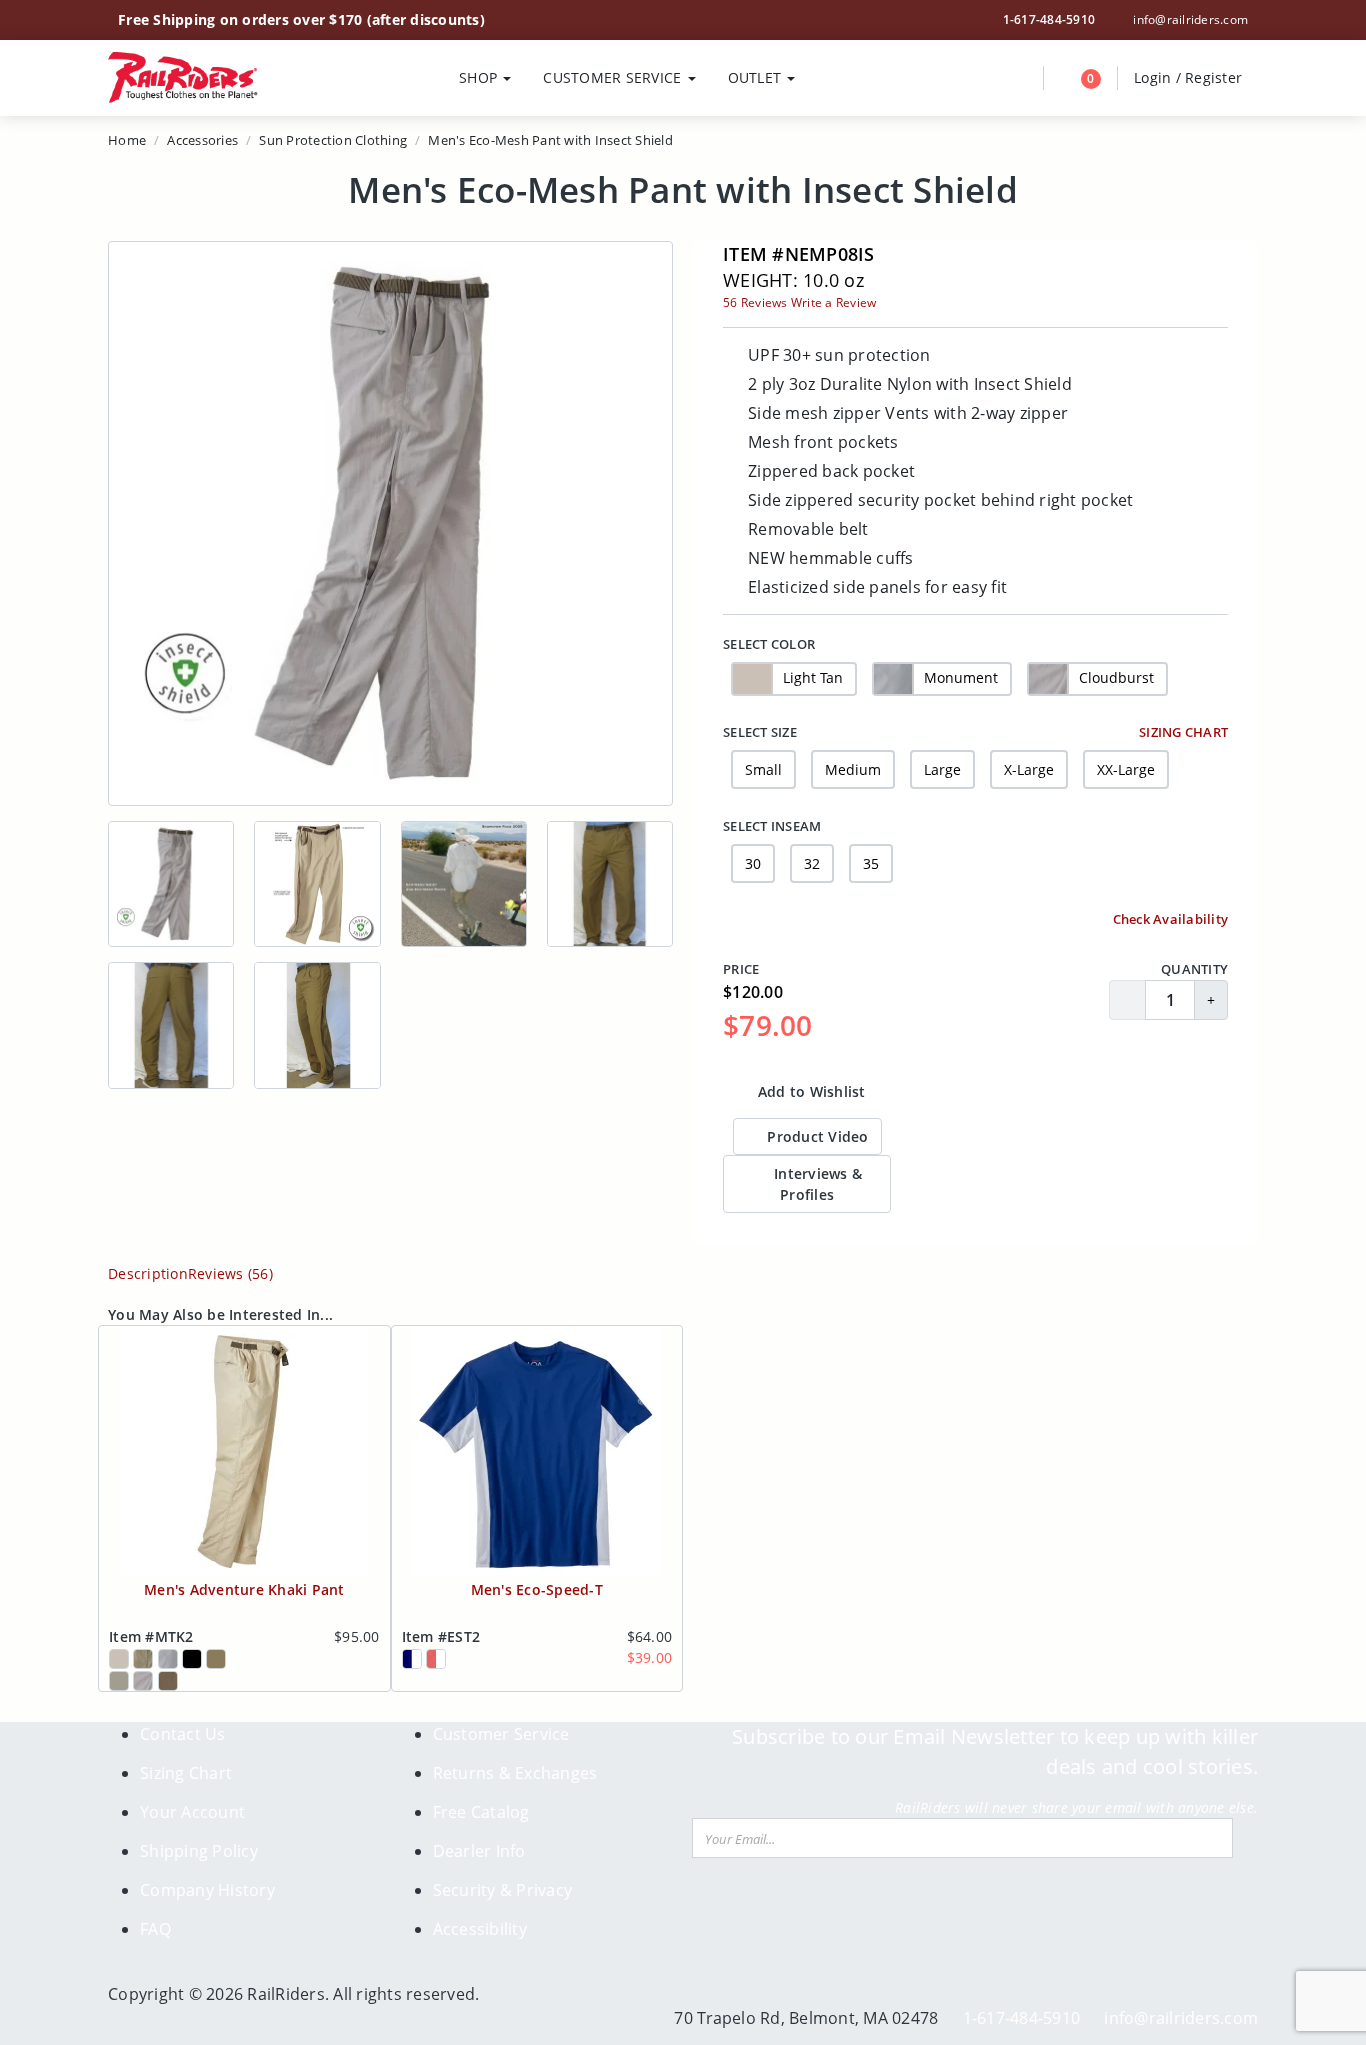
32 (812, 863)
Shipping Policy (199, 1851)
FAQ (155, 1929)
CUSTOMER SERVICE (614, 77)
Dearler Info (479, 1851)
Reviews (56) (230, 1273)
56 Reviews (755, 302)
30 (753, 863)
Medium (853, 769)
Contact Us (183, 1734)
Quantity (1194, 969)
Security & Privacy (503, 1890)
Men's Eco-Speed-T (537, 1589)
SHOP (480, 77)
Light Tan (813, 676)
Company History (207, 1890)
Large (942, 769)
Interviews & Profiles (816, 1184)
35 (871, 863)
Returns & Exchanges (515, 1773)
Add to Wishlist (810, 1091)
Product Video (816, 1136)
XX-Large (1126, 769)
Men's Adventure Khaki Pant (244, 1589)
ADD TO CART (1150, 1091)
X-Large (1029, 769)
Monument (961, 676)
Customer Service (501, 1734)
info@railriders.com (1189, 19)
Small (763, 769)
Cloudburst (1116, 676)
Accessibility (480, 1929)
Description (148, 1273)
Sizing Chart (1182, 732)
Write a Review (834, 302)
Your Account (192, 1812)
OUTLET (757, 77)
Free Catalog (481, 1812)
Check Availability (1168, 919)
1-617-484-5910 (1049, 19)
